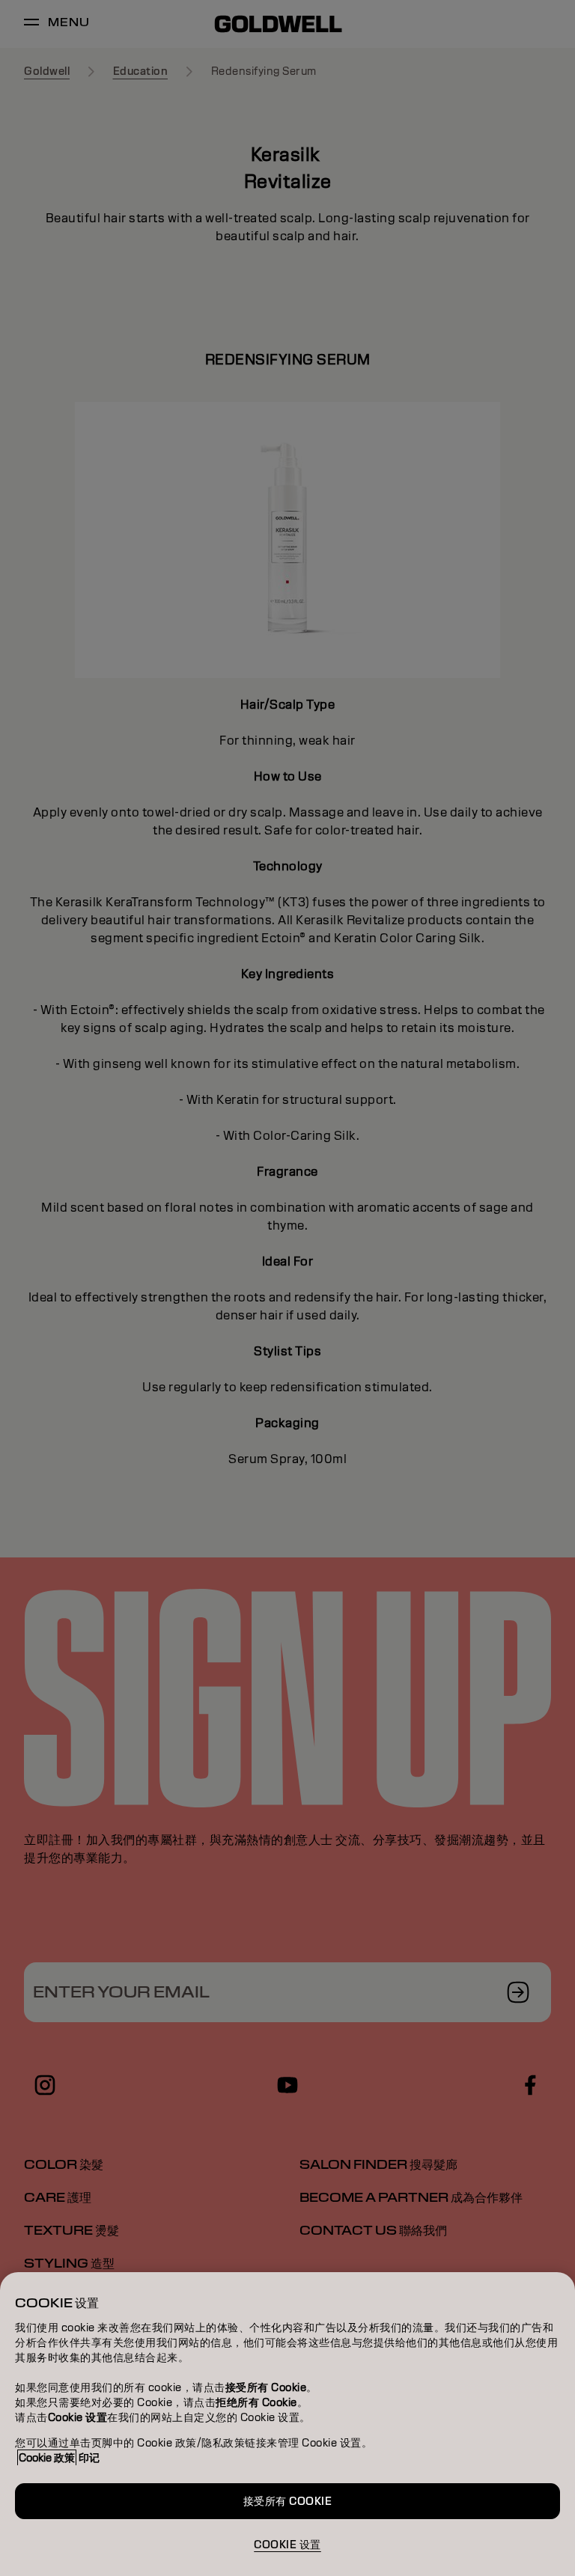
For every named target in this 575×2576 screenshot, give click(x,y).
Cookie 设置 (287, 2545)
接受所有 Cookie (288, 2501)
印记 (89, 2458)
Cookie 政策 (47, 2458)
